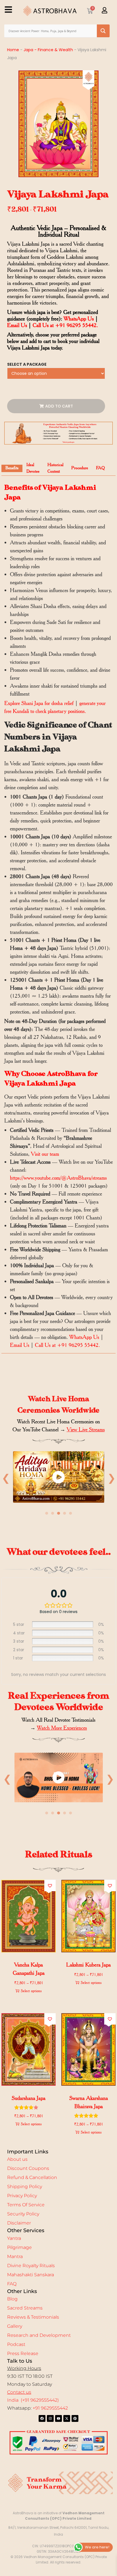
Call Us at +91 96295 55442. (65, 325)
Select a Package (27, 364)
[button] (50, 1886)
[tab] (12, 468)
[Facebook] (42, 2418)
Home (13, 50)
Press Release (23, 2353)
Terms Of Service (26, 2205)
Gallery (15, 2326)
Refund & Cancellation (32, 2177)
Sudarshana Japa (29, 2098)
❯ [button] (111, 1478)
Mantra (15, 2256)
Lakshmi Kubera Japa (88, 1965)
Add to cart (59, 406)
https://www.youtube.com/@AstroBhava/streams (58, 1178)
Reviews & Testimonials (33, 2317)
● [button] (47, 1513)
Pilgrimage (19, 2247)
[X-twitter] (67, 2418)
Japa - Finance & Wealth (48, 50)
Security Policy (23, 2214)
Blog (12, 2299)
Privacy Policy (22, 2196)
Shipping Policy (25, 2187)
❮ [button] (6, 1478)
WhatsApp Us (79, 319)
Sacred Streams (25, 2308)
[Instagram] (50, 2418)
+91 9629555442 (50, 2408)
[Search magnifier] (103, 31)
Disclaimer (19, 2223)
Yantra (14, 2238)
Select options (31, 1991)
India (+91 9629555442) (33, 2400)
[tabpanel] (58, 1479)
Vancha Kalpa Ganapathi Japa (29, 1969)
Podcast (16, 2344)
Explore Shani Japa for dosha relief (39, 703)
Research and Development (39, 2335)
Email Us (17, 325)
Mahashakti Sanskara (31, 2275)
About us (17, 2159)
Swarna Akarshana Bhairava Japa (89, 2102)
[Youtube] (58, 2418)
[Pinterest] (75, 2418)
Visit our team (45, 1154)
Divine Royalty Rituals (31, 2266)
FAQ (12, 2284)
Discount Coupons (28, 2168)
